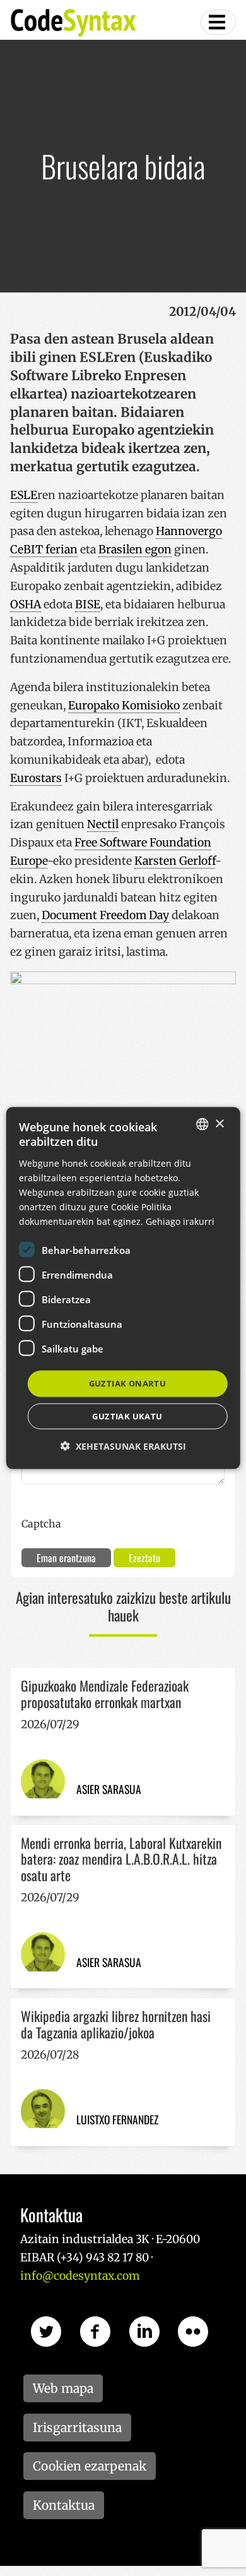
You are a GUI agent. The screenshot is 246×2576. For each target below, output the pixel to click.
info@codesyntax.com (80, 2276)
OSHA (26, 605)
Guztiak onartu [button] (128, 1383)
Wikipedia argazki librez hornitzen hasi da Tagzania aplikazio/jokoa (116, 2024)
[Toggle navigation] (218, 22)
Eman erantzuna (66, 1558)
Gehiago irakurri (180, 1221)
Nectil (103, 824)
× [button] (219, 1123)
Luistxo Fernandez (117, 2119)
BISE (88, 605)
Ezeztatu (144, 1558)
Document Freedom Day (105, 915)
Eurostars (36, 778)
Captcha (41, 1524)
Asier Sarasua (109, 1789)
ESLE (24, 495)
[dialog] (123, 1288)
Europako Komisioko (124, 706)
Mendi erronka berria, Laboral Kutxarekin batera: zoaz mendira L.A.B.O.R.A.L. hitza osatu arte (121, 1859)
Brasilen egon (135, 550)
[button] (123, 1446)
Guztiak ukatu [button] (127, 1416)
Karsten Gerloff (175, 861)
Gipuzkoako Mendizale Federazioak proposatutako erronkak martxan (105, 1694)
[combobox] (202, 1124)
